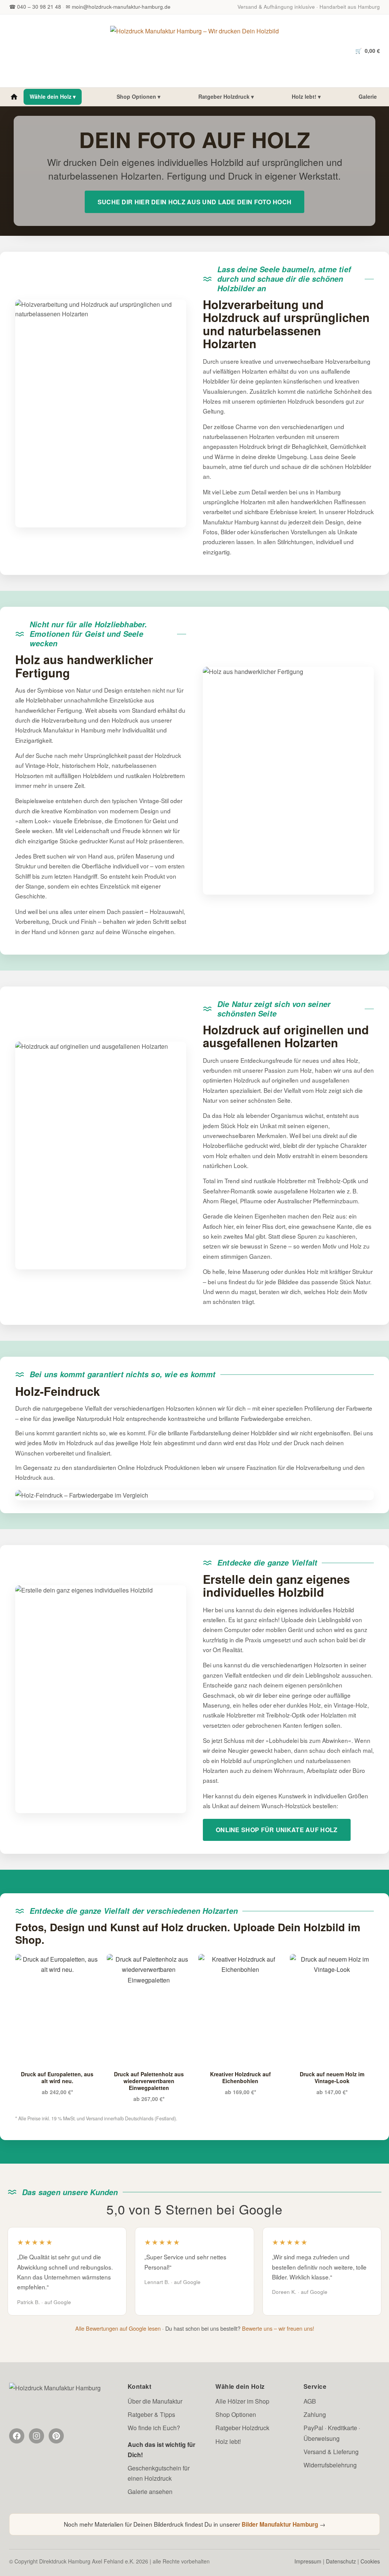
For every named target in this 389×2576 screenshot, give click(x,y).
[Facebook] (17, 2436)
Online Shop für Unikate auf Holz (277, 1830)
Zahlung (315, 2414)
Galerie (368, 96)
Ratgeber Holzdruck (242, 2428)
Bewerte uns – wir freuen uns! (278, 2328)
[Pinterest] (56, 2436)
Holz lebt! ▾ (306, 96)
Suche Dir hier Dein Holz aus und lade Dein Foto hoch (195, 202)
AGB (310, 2401)
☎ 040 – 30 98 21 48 (35, 7)
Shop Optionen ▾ (138, 96)
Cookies (370, 2561)
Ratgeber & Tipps (151, 2414)
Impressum (308, 2561)
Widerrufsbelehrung (330, 2465)
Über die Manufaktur (155, 2401)
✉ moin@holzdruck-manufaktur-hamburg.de (118, 7)
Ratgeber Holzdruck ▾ (226, 96)
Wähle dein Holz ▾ (53, 96)
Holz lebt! (228, 2441)
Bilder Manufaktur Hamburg (280, 2524)
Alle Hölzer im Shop (242, 2401)
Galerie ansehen (150, 2492)
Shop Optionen (236, 2414)
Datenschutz (341, 2561)
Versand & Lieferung (331, 2452)
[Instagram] (36, 2436)
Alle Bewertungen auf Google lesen (118, 2328)
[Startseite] (14, 97)
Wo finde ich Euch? (154, 2428)
